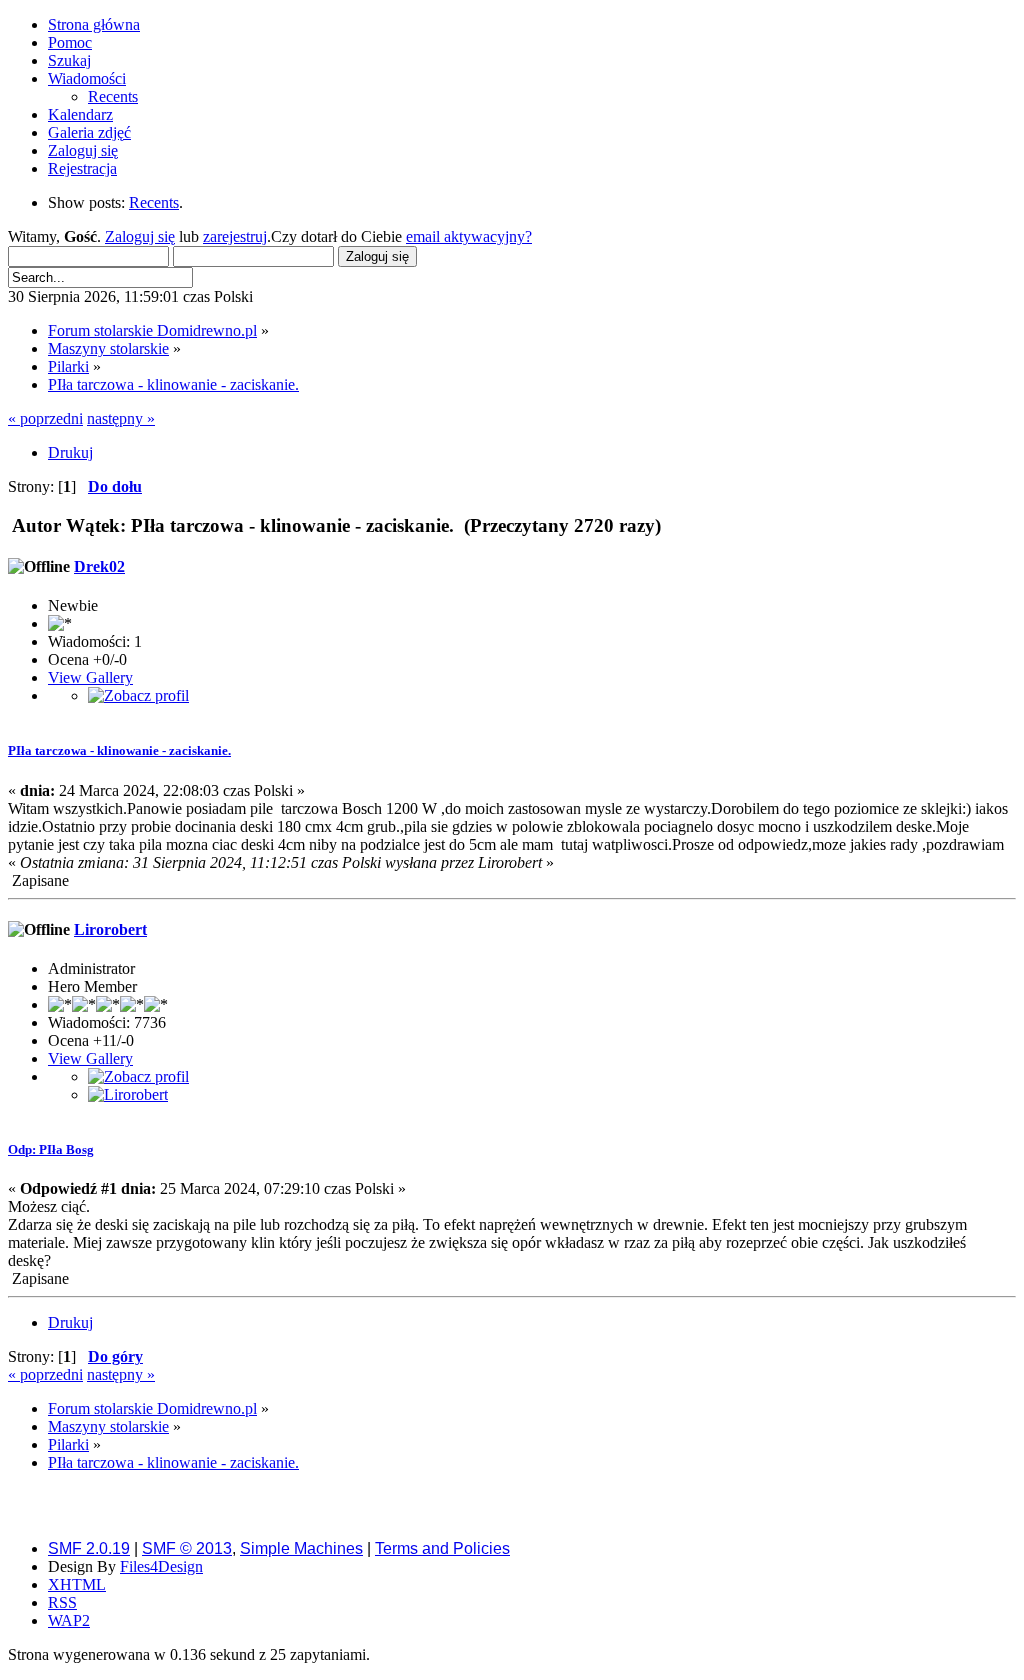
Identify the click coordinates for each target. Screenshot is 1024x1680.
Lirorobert (110, 929)
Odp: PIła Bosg (51, 1149)
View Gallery (90, 677)
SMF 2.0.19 (89, 1548)
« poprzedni (45, 418)
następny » (121, 418)
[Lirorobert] (128, 1094)
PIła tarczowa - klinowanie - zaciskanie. (119, 750)
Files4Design (161, 1566)
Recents (154, 202)
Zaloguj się (140, 236)
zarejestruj (235, 236)
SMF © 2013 (187, 1548)
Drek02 (99, 566)
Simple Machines (301, 1548)
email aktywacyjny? (469, 236)
